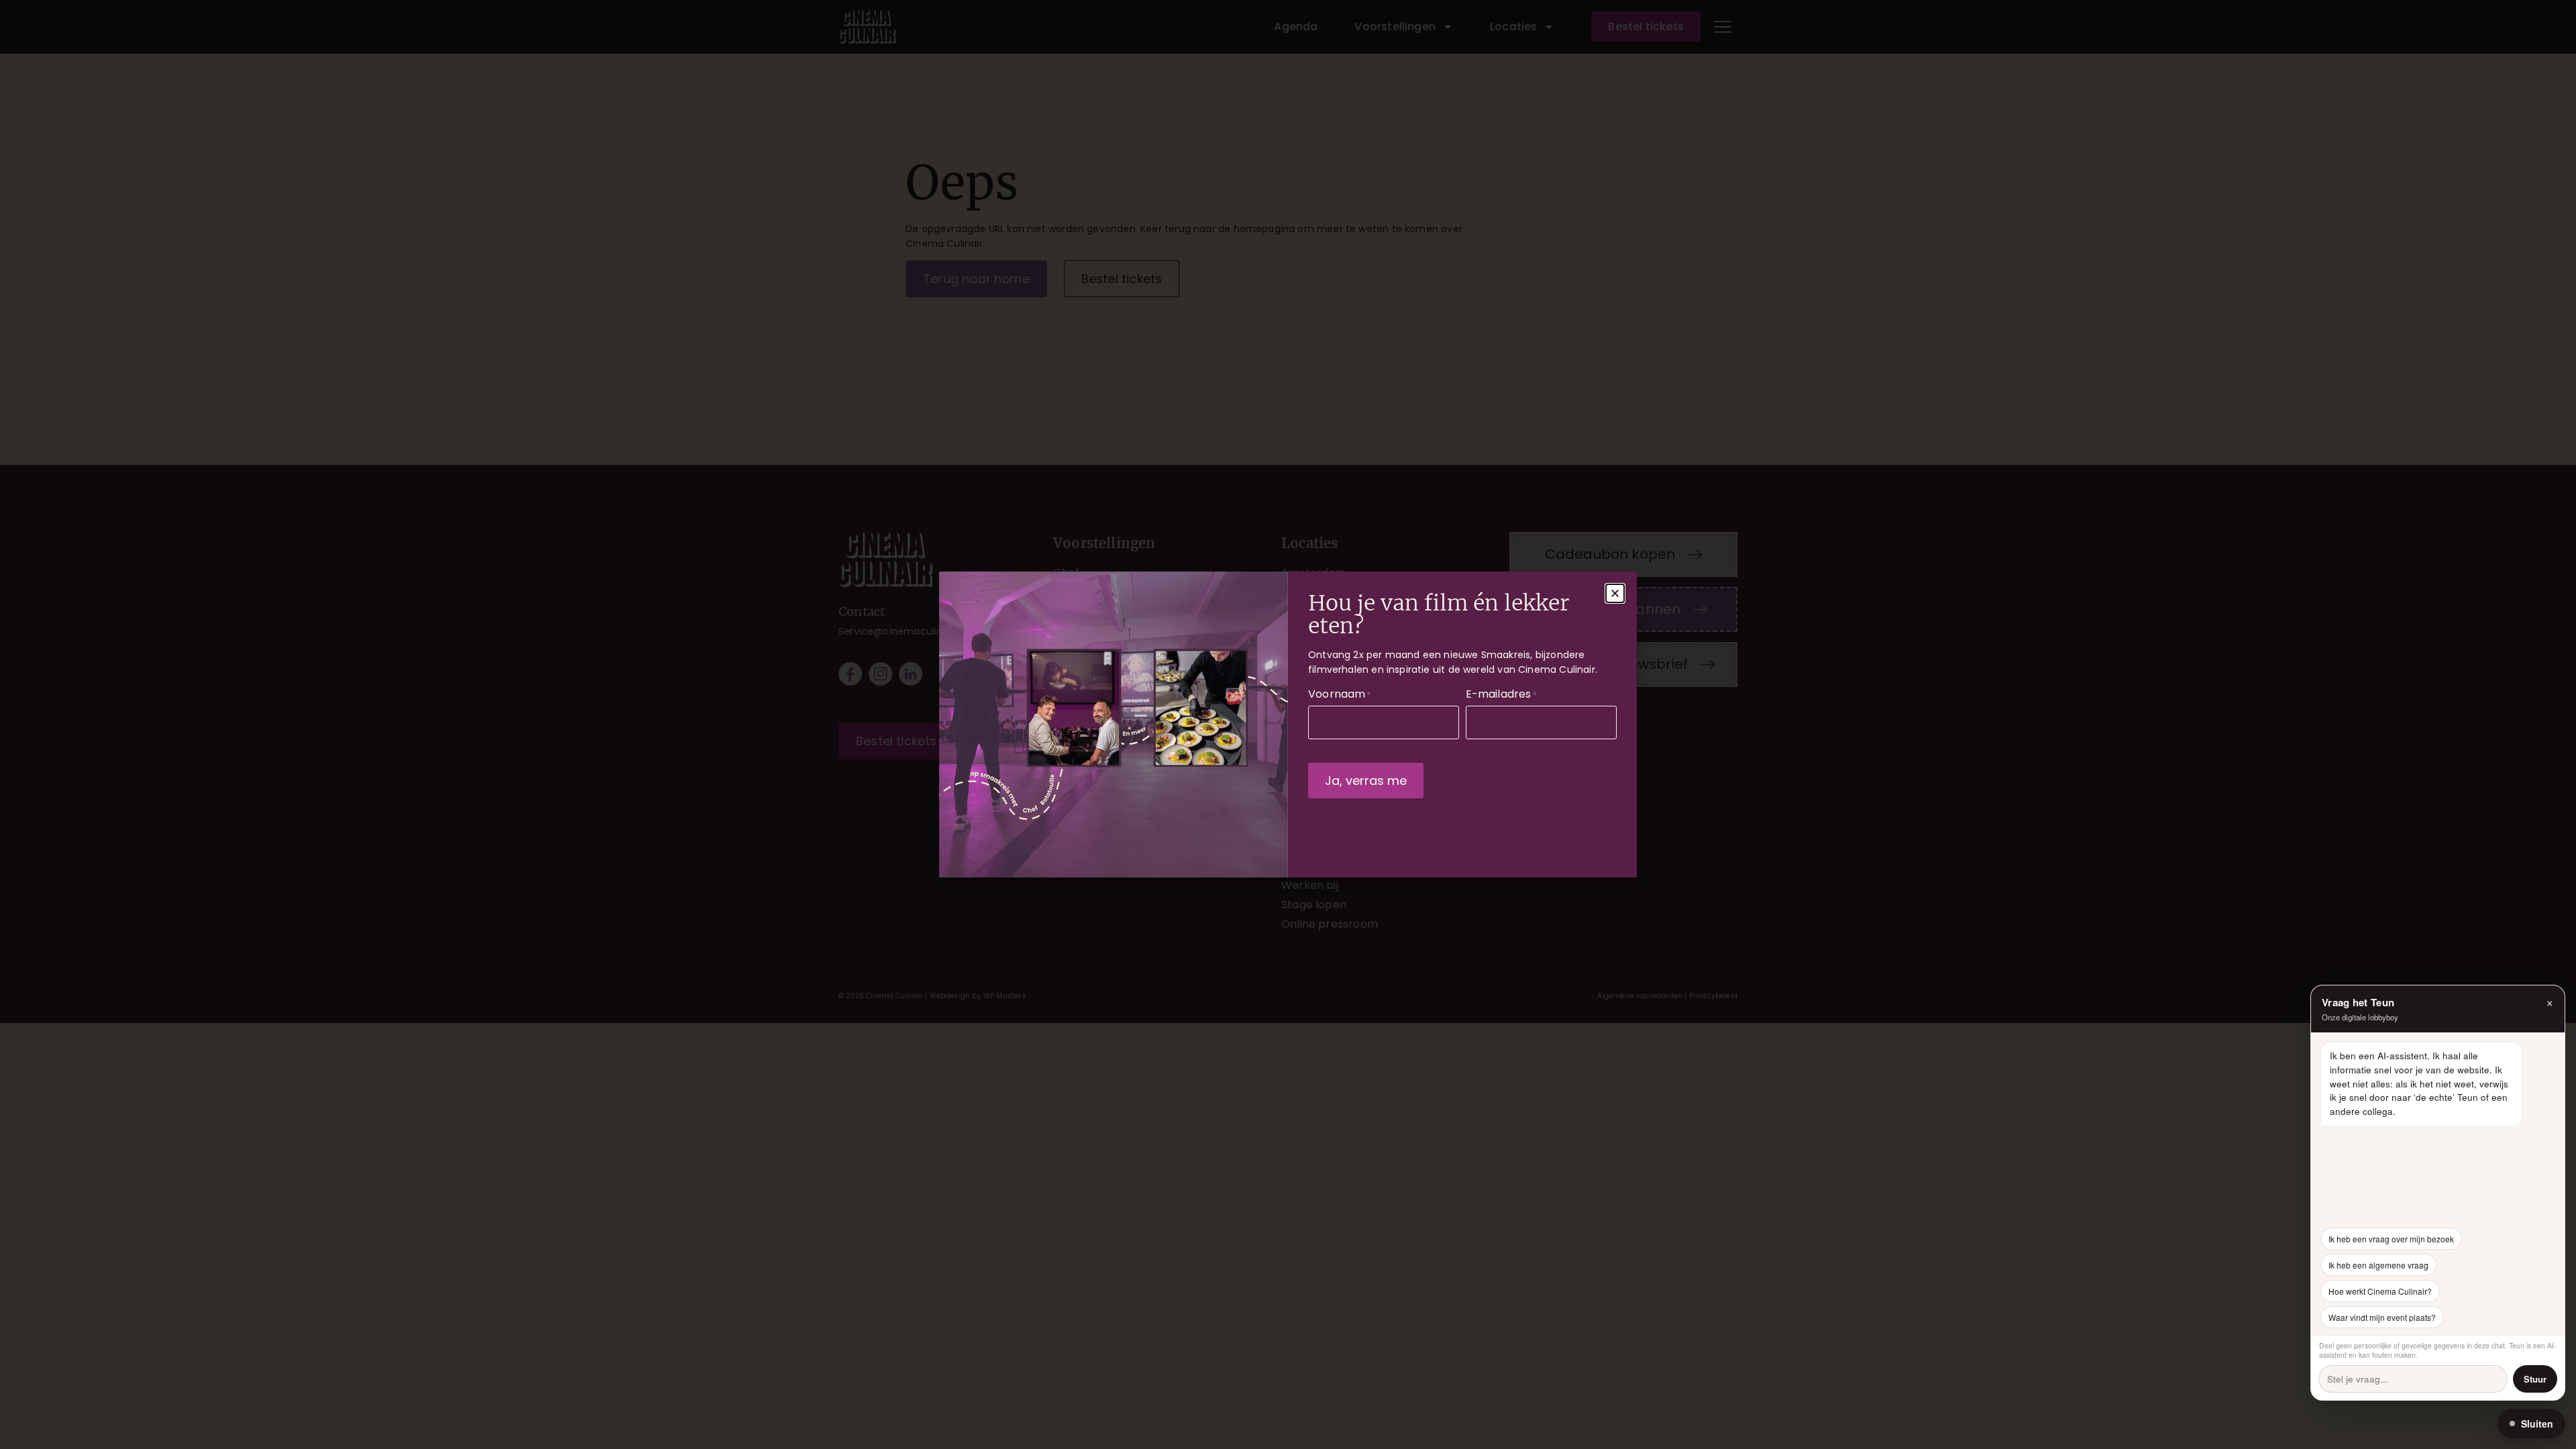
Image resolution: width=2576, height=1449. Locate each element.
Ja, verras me (1366, 781)
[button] (1615, 593)
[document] (1288, 724)
